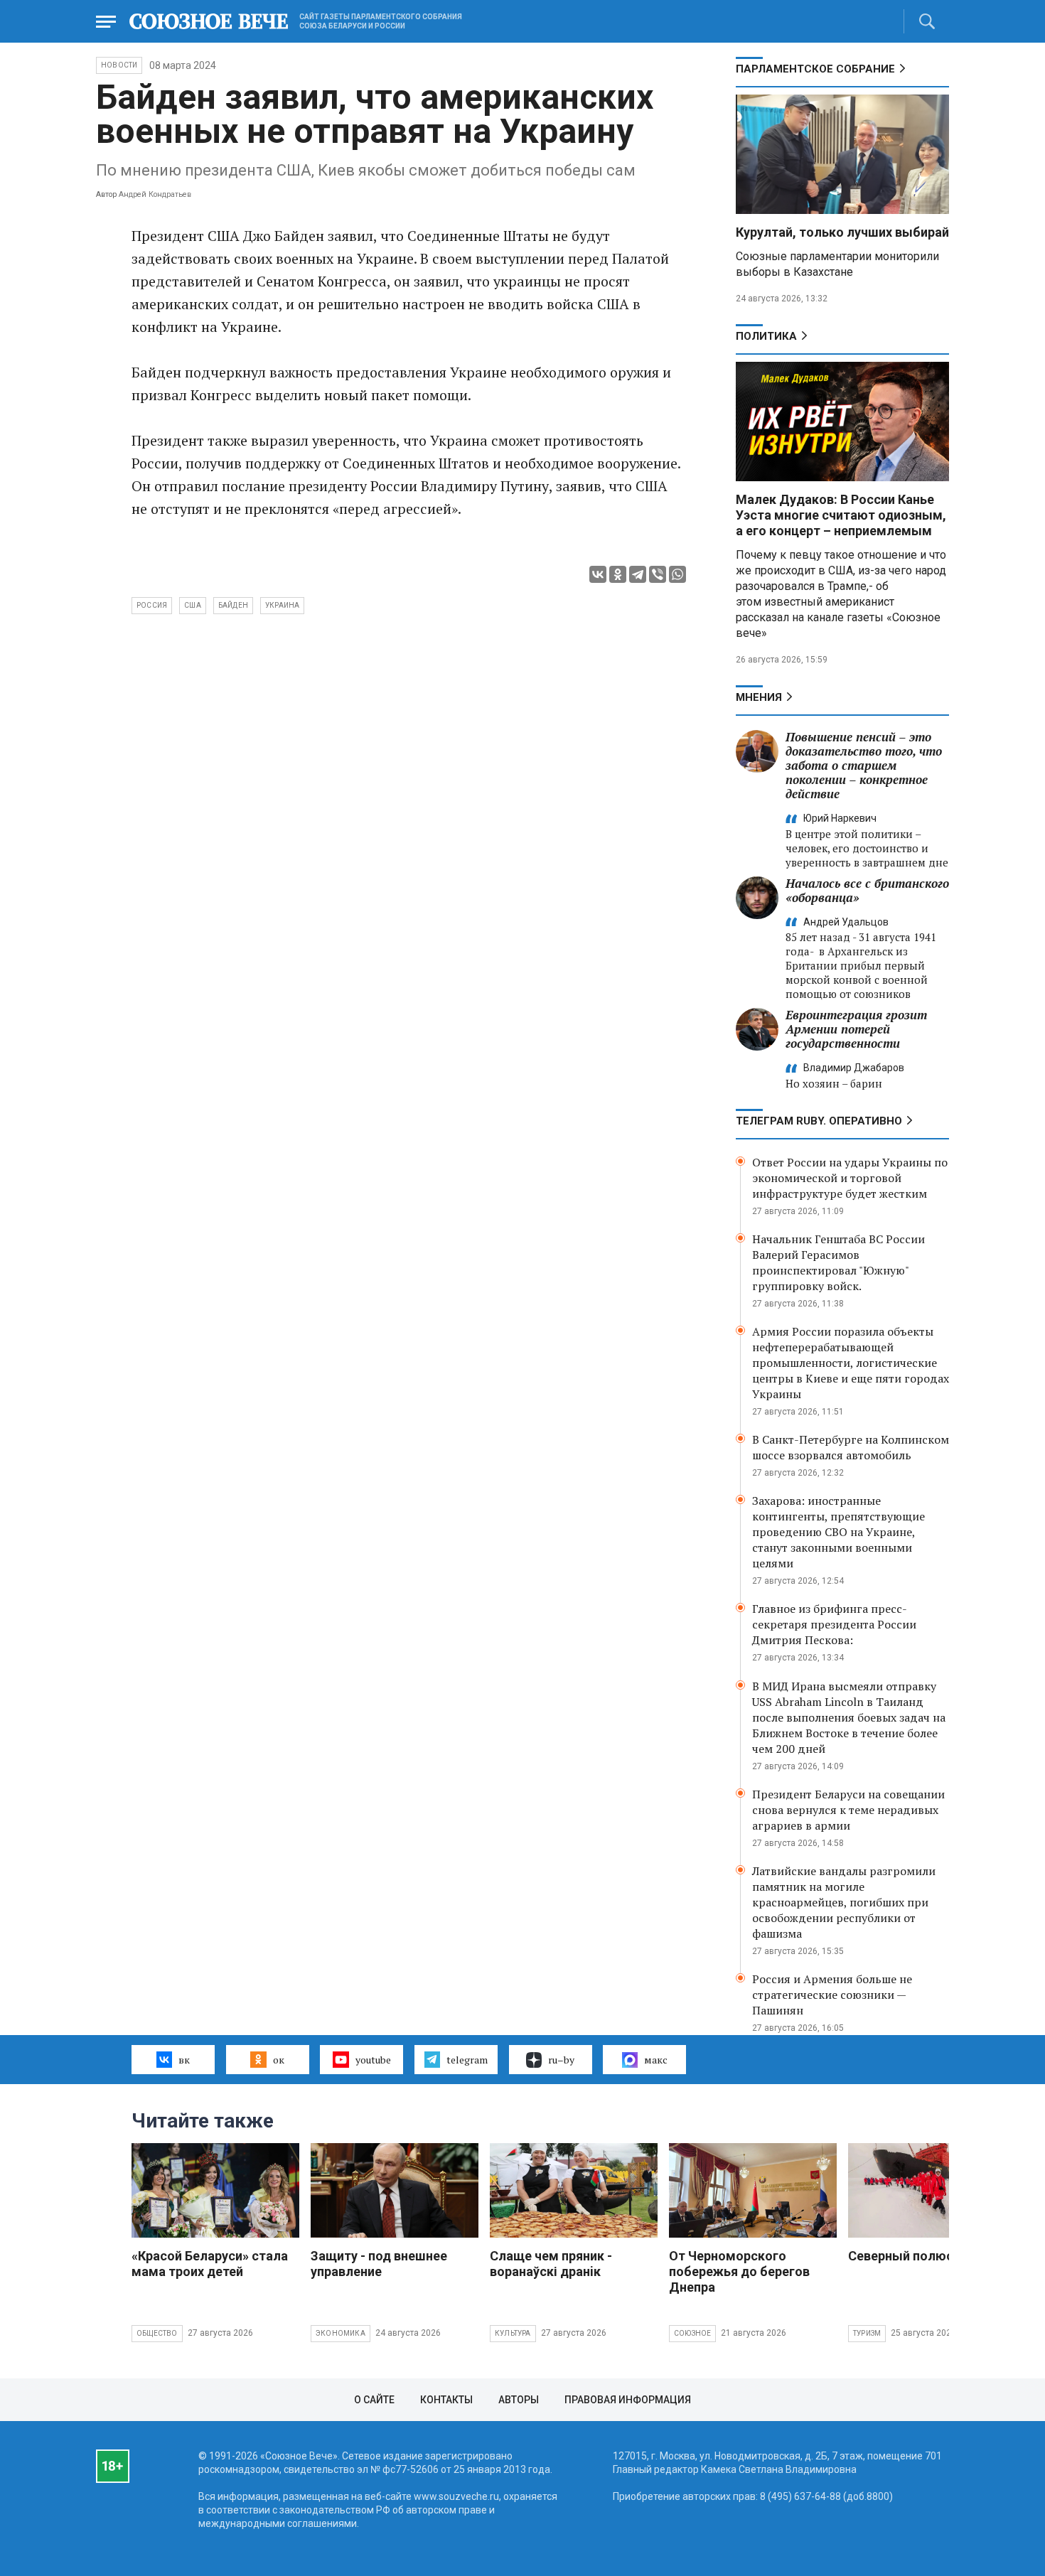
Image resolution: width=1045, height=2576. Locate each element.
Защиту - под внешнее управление (379, 2264)
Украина (282, 605)
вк (184, 2060)
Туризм (867, 2333)
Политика (766, 336)
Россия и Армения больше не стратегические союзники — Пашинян (832, 1995)
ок (279, 2060)
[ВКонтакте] (598, 574)
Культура (513, 2333)
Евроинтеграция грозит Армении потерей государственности (856, 1029)
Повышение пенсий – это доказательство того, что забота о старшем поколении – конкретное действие (864, 765)
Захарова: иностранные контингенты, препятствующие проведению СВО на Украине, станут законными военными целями (838, 1532)
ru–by (561, 2060)
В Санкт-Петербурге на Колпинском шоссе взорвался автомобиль (851, 1447)
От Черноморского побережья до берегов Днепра (739, 2271)
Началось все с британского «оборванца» (867, 890)
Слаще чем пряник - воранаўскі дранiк (551, 2264)
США (193, 605)
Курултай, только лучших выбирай (842, 232)
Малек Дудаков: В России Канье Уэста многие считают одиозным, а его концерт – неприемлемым (841, 515)
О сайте (374, 2400)
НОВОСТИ (119, 65)
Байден (233, 605)
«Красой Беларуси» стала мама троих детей (210, 2264)
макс (656, 2060)
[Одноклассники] (618, 574)
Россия (152, 605)
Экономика (341, 2333)
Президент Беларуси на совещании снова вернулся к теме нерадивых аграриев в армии (848, 1810)
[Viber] (658, 574)
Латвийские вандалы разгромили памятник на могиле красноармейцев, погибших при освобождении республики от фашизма (844, 1902)
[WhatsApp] (677, 574)
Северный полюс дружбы (928, 2256)
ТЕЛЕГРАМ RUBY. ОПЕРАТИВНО (819, 1121)
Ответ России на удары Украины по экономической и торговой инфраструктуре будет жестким (850, 1178)
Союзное (692, 2333)
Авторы (519, 2400)
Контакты (446, 2400)
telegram (467, 2060)
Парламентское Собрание (815, 69)
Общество (157, 2333)
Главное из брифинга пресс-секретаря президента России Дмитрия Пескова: (834, 1624)
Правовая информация (628, 2400)
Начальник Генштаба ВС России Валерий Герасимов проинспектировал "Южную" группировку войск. (838, 1262)
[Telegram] (638, 574)
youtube (373, 2060)
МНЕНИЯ (759, 697)
